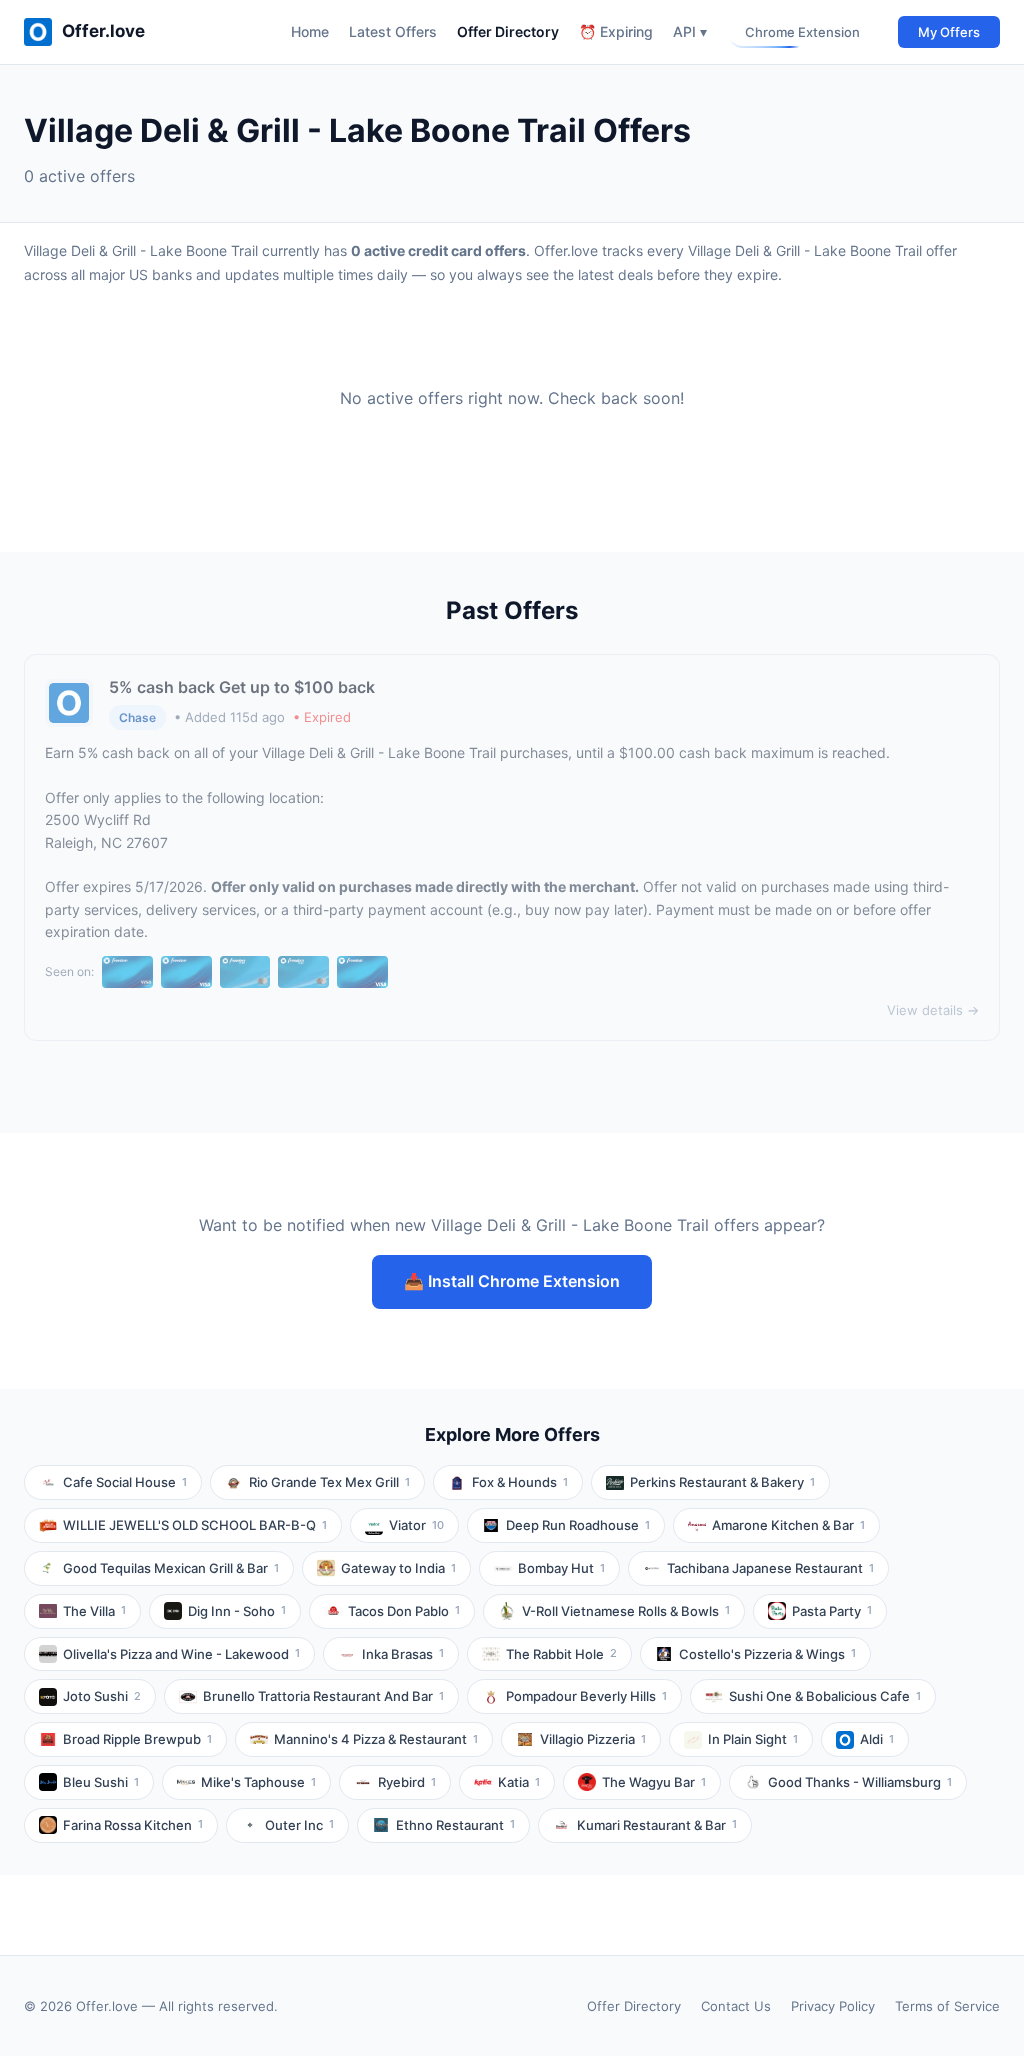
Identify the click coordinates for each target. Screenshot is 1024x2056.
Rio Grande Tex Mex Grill (329, 1482)
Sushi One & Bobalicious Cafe (825, 1696)
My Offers (949, 32)
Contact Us (736, 2006)
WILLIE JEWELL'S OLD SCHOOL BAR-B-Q (195, 1525)
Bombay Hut (561, 1568)
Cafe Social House (125, 1482)
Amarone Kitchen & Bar (788, 1525)
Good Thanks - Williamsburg (860, 1782)
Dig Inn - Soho (237, 1611)
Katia (519, 1782)
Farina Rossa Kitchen (133, 1825)
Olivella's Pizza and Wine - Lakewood (181, 1654)
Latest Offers (393, 31)
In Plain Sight (753, 1739)
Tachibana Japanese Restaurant (770, 1568)
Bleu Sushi (101, 1782)
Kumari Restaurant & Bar (657, 1825)
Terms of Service (947, 2006)
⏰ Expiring (616, 31)
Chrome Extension (802, 32)
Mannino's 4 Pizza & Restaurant (376, 1739)
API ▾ (690, 31)
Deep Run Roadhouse (578, 1525)
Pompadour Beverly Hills (586, 1696)
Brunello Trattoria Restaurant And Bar (323, 1696)
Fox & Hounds (520, 1482)
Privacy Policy (833, 2006)
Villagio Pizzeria (593, 1739)
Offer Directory (508, 31)
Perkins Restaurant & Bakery (722, 1482)
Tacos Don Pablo (404, 1611)
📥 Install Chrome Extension (512, 1281)
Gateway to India (398, 1568)
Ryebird (407, 1782)
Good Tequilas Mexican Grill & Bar (171, 1568)
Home (310, 31)
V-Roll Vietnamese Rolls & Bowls (626, 1611)
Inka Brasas (403, 1654)
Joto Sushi (102, 1696)
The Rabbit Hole (561, 1654)
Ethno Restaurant (455, 1825)
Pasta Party (832, 1611)
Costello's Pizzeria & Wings (767, 1654)
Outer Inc (299, 1825)
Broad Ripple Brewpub (137, 1739)
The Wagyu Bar (654, 1782)
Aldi (877, 1739)
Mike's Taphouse (258, 1782)
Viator (416, 1525)
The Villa (94, 1611)
